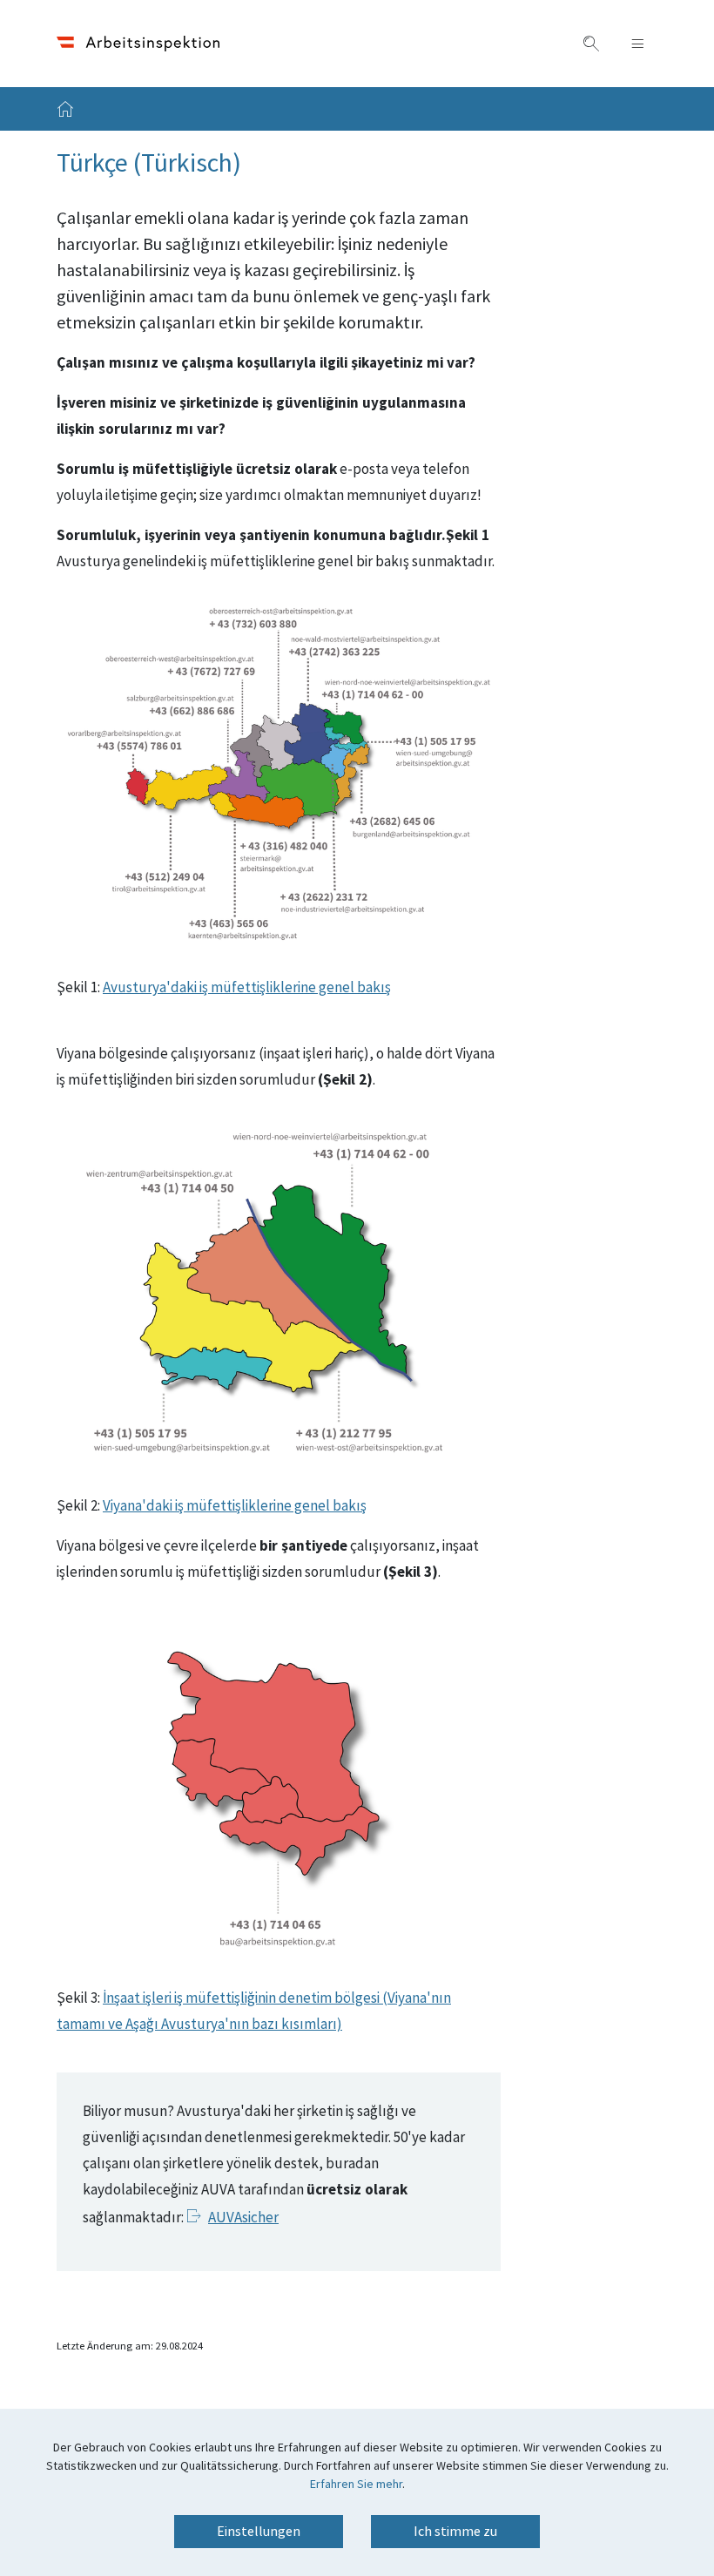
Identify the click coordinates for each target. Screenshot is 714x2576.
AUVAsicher (243, 2218)
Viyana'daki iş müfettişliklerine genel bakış (235, 1506)
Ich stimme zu (455, 2532)
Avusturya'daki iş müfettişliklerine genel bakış (247, 988)
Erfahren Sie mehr (356, 2485)
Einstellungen (259, 2532)
